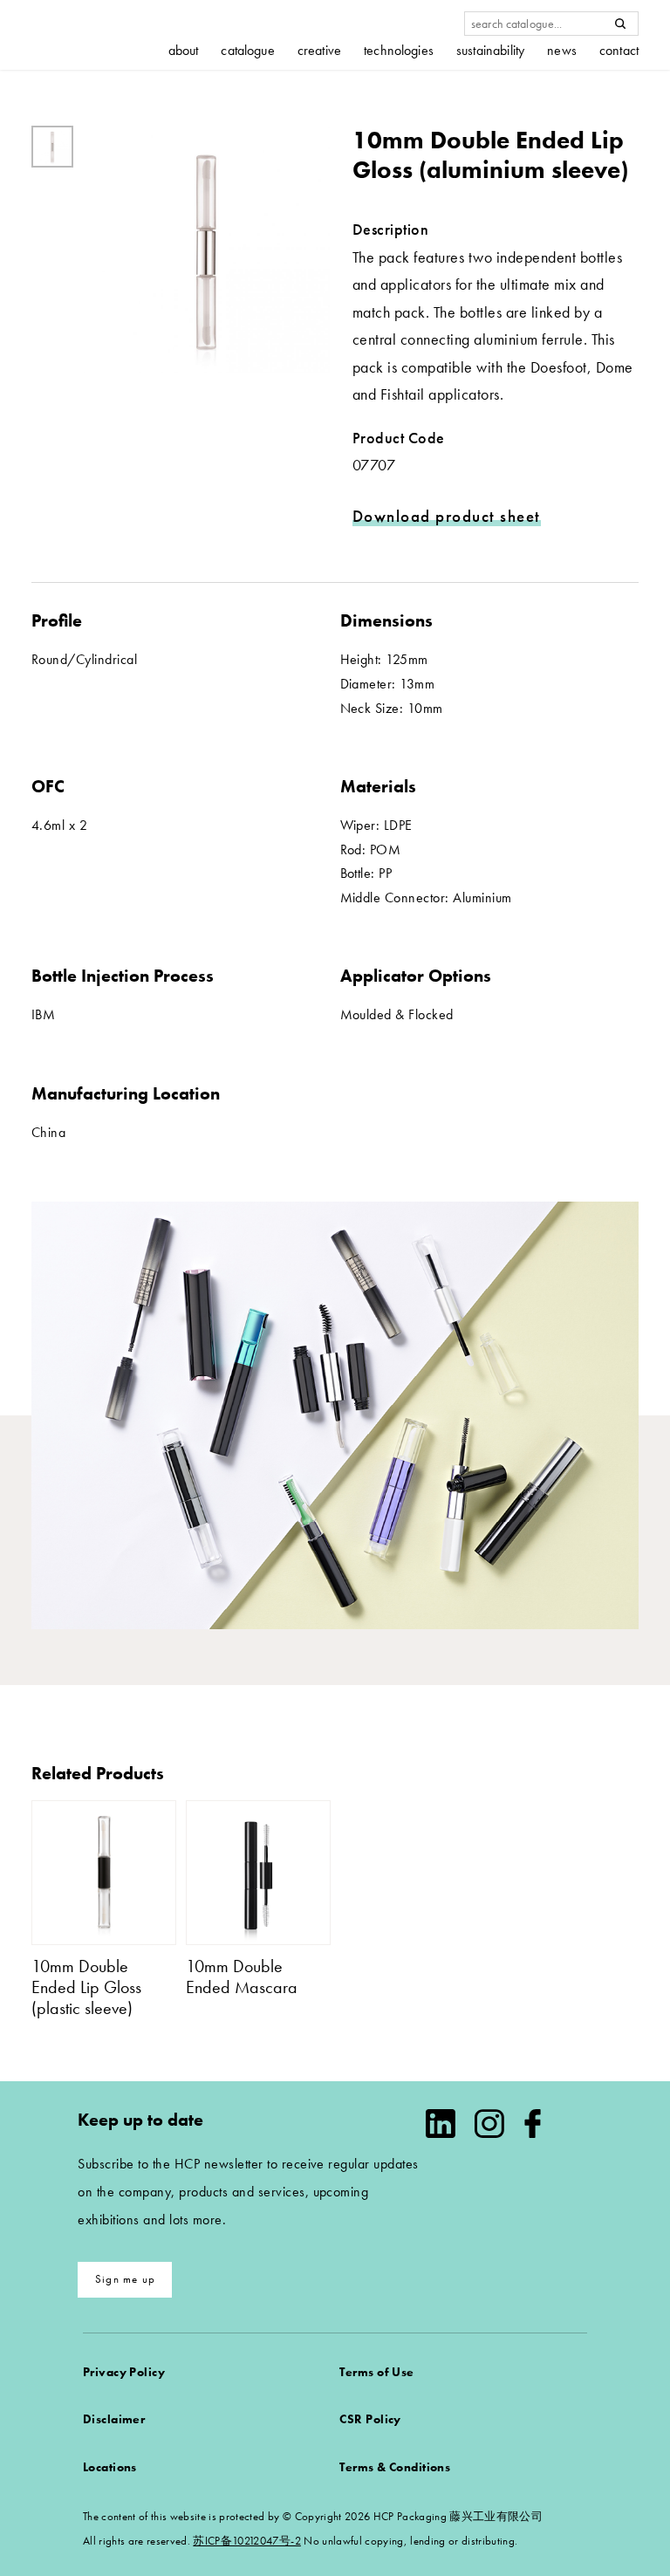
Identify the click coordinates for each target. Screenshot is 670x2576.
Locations (110, 2467)
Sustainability (490, 51)
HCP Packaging (97, 34)
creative (319, 51)
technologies (399, 51)
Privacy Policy (124, 2372)
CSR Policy (370, 2419)
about (184, 51)
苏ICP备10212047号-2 (246, 2541)
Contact (619, 51)
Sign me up (125, 2279)
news (562, 51)
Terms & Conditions (395, 2467)
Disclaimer (114, 2419)
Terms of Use (376, 2372)
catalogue (247, 51)
